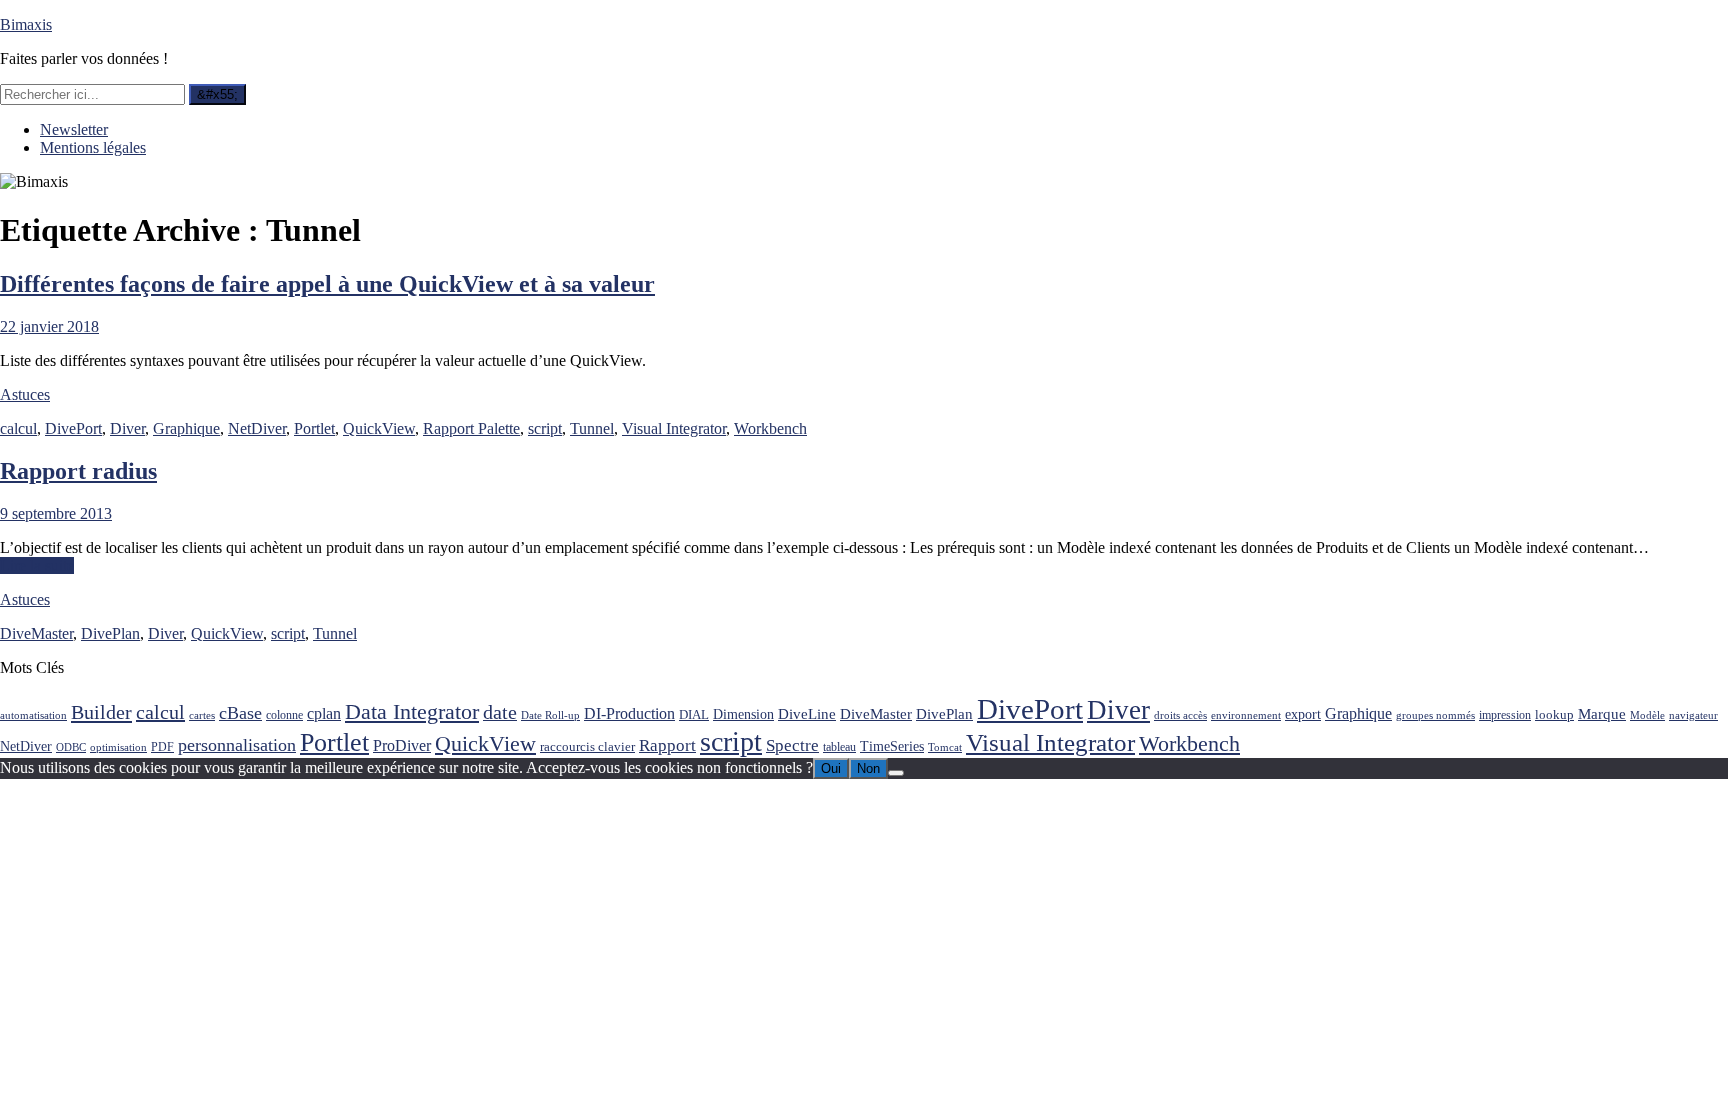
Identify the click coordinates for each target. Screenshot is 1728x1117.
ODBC (71, 747)
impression (1505, 715)
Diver (127, 428)
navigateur (1693, 715)
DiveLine (807, 713)
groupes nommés (1435, 715)
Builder (101, 712)
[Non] (896, 773)
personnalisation (237, 745)
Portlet (314, 428)
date (500, 712)
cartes (202, 715)
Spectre (792, 745)
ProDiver (402, 745)
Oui (831, 768)
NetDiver (257, 428)
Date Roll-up (550, 715)
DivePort (73, 428)
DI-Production (629, 713)
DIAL (694, 714)
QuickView (379, 428)
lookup (1554, 714)
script (545, 428)
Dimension (743, 714)
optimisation (118, 747)
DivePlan (110, 633)
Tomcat (945, 747)
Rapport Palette (471, 428)
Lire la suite (37, 565)
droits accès (1180, 715)
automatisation (33, 715)
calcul (18, 428)
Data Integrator (412, 711)
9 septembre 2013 (56, 513)
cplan (324, 713)
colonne (284, 715)
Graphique (186, 428)
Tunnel (592, 428)
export (1303, 714)
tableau (839, 747)
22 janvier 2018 (49, 326)
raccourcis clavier (587, 746)
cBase (240, 713)
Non (868, 768)
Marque (1602, 713)
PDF (162, 747)
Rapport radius (78, 471)
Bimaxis (26, 24)
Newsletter (74, 129)
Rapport (667, 745)
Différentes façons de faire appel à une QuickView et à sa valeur (327, 284)
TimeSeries (892, 746)
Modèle (1647, 715)
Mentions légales (93, 147)
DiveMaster (36, 633)
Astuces (25, 394)
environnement (1246, 715)
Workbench (770, 428)
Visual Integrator (674, 428)
